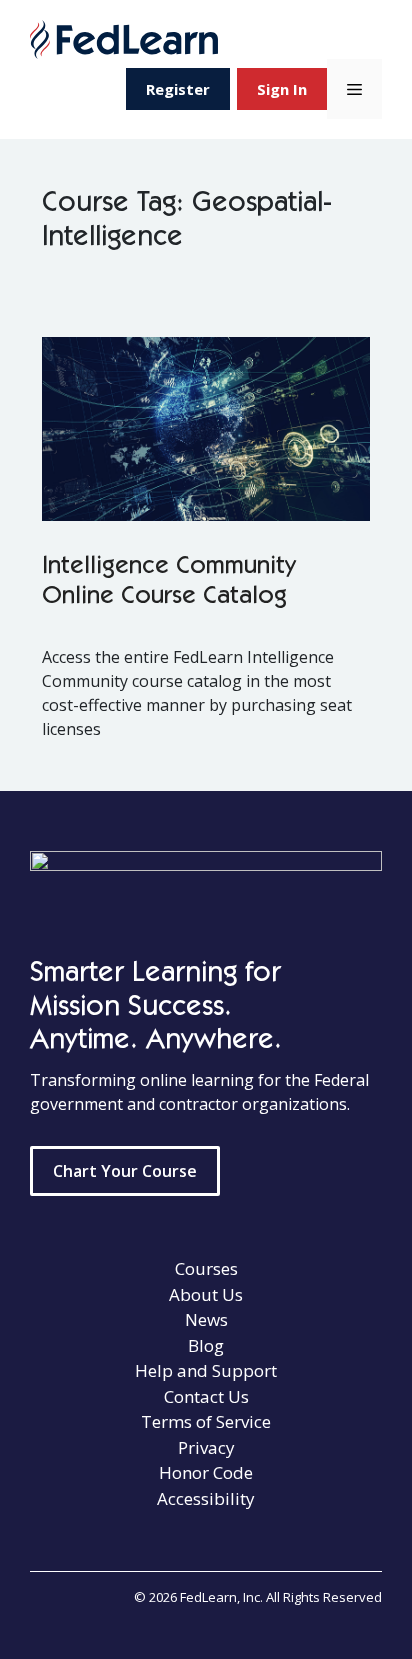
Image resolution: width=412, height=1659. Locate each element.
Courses (206, 1268)
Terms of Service (206, 1421)
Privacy (206, 1447)
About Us (206, 1294)
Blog (206, 1345)
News (206, 1319)
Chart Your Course (125, 1171)
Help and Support (206, 1370)
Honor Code (206, 1472)
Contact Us (206, 1396)
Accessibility (206, 1498)
